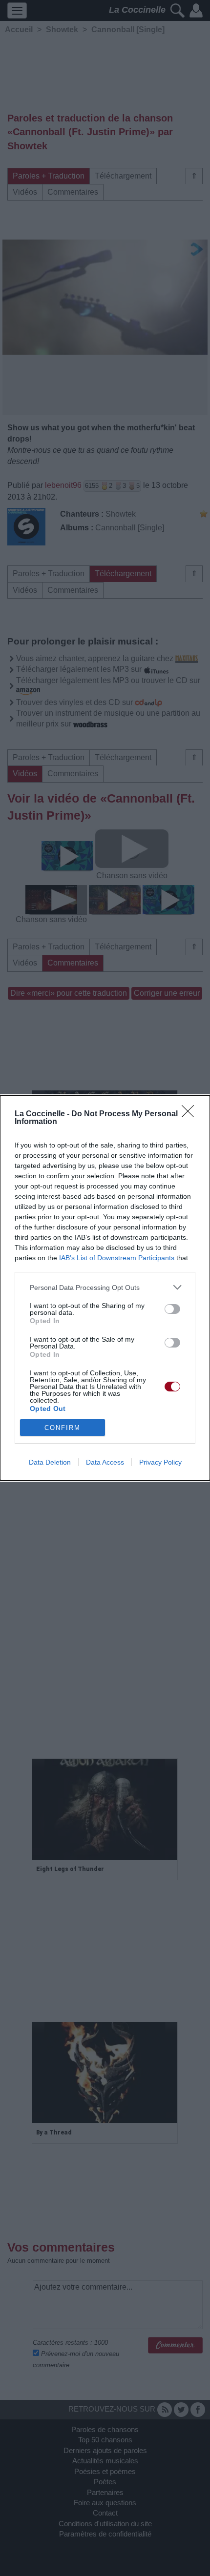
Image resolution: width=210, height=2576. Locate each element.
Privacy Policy (160, 1462)
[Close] (191, 1114)
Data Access (105, 1462)
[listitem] (105, 1287)
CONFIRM (63, 1428)
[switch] (172, 1309)
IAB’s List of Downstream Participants (117, 1258)
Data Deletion (50, 1462)
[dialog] (105, 1288)
